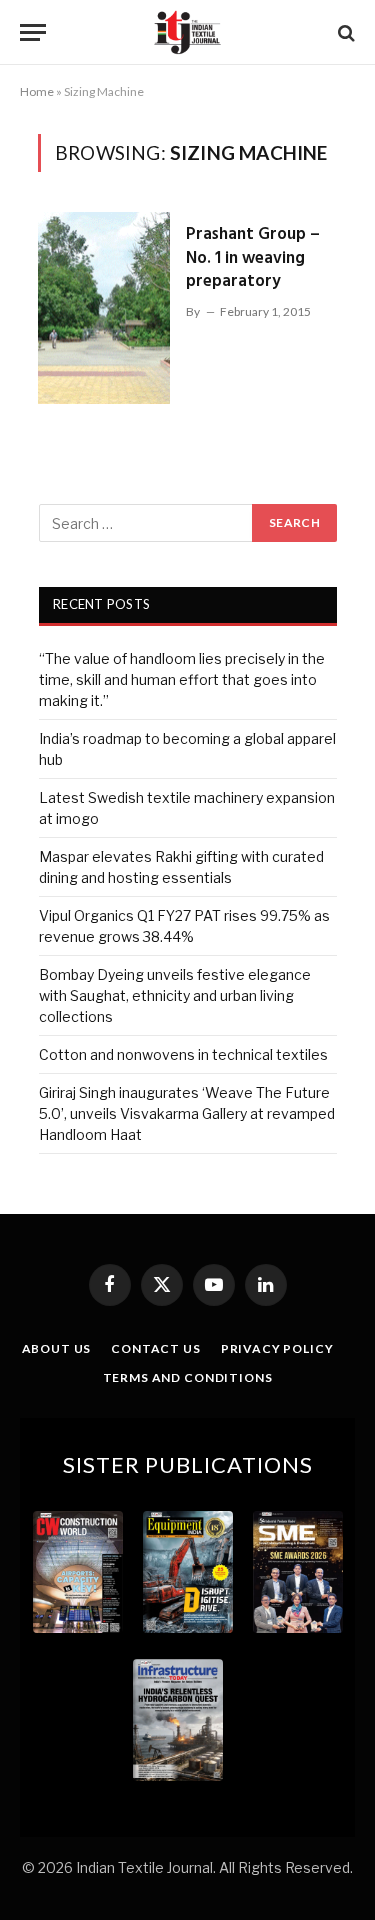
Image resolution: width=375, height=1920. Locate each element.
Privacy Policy (277, 1348)
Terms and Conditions (188, 1377)
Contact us (155, 1348)
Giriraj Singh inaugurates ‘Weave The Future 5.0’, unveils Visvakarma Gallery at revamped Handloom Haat (187, 1113)
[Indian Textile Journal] (187, 32)
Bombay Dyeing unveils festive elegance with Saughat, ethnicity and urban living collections (175, 995)
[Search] (344, 32)
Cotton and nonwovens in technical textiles (183, 1054)
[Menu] (33, 32)
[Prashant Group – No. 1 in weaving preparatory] (104, 308)
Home (37, 91)
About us (57, 1348)
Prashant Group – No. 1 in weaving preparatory (253, 258)
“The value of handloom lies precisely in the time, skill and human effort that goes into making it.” (182, 679)
